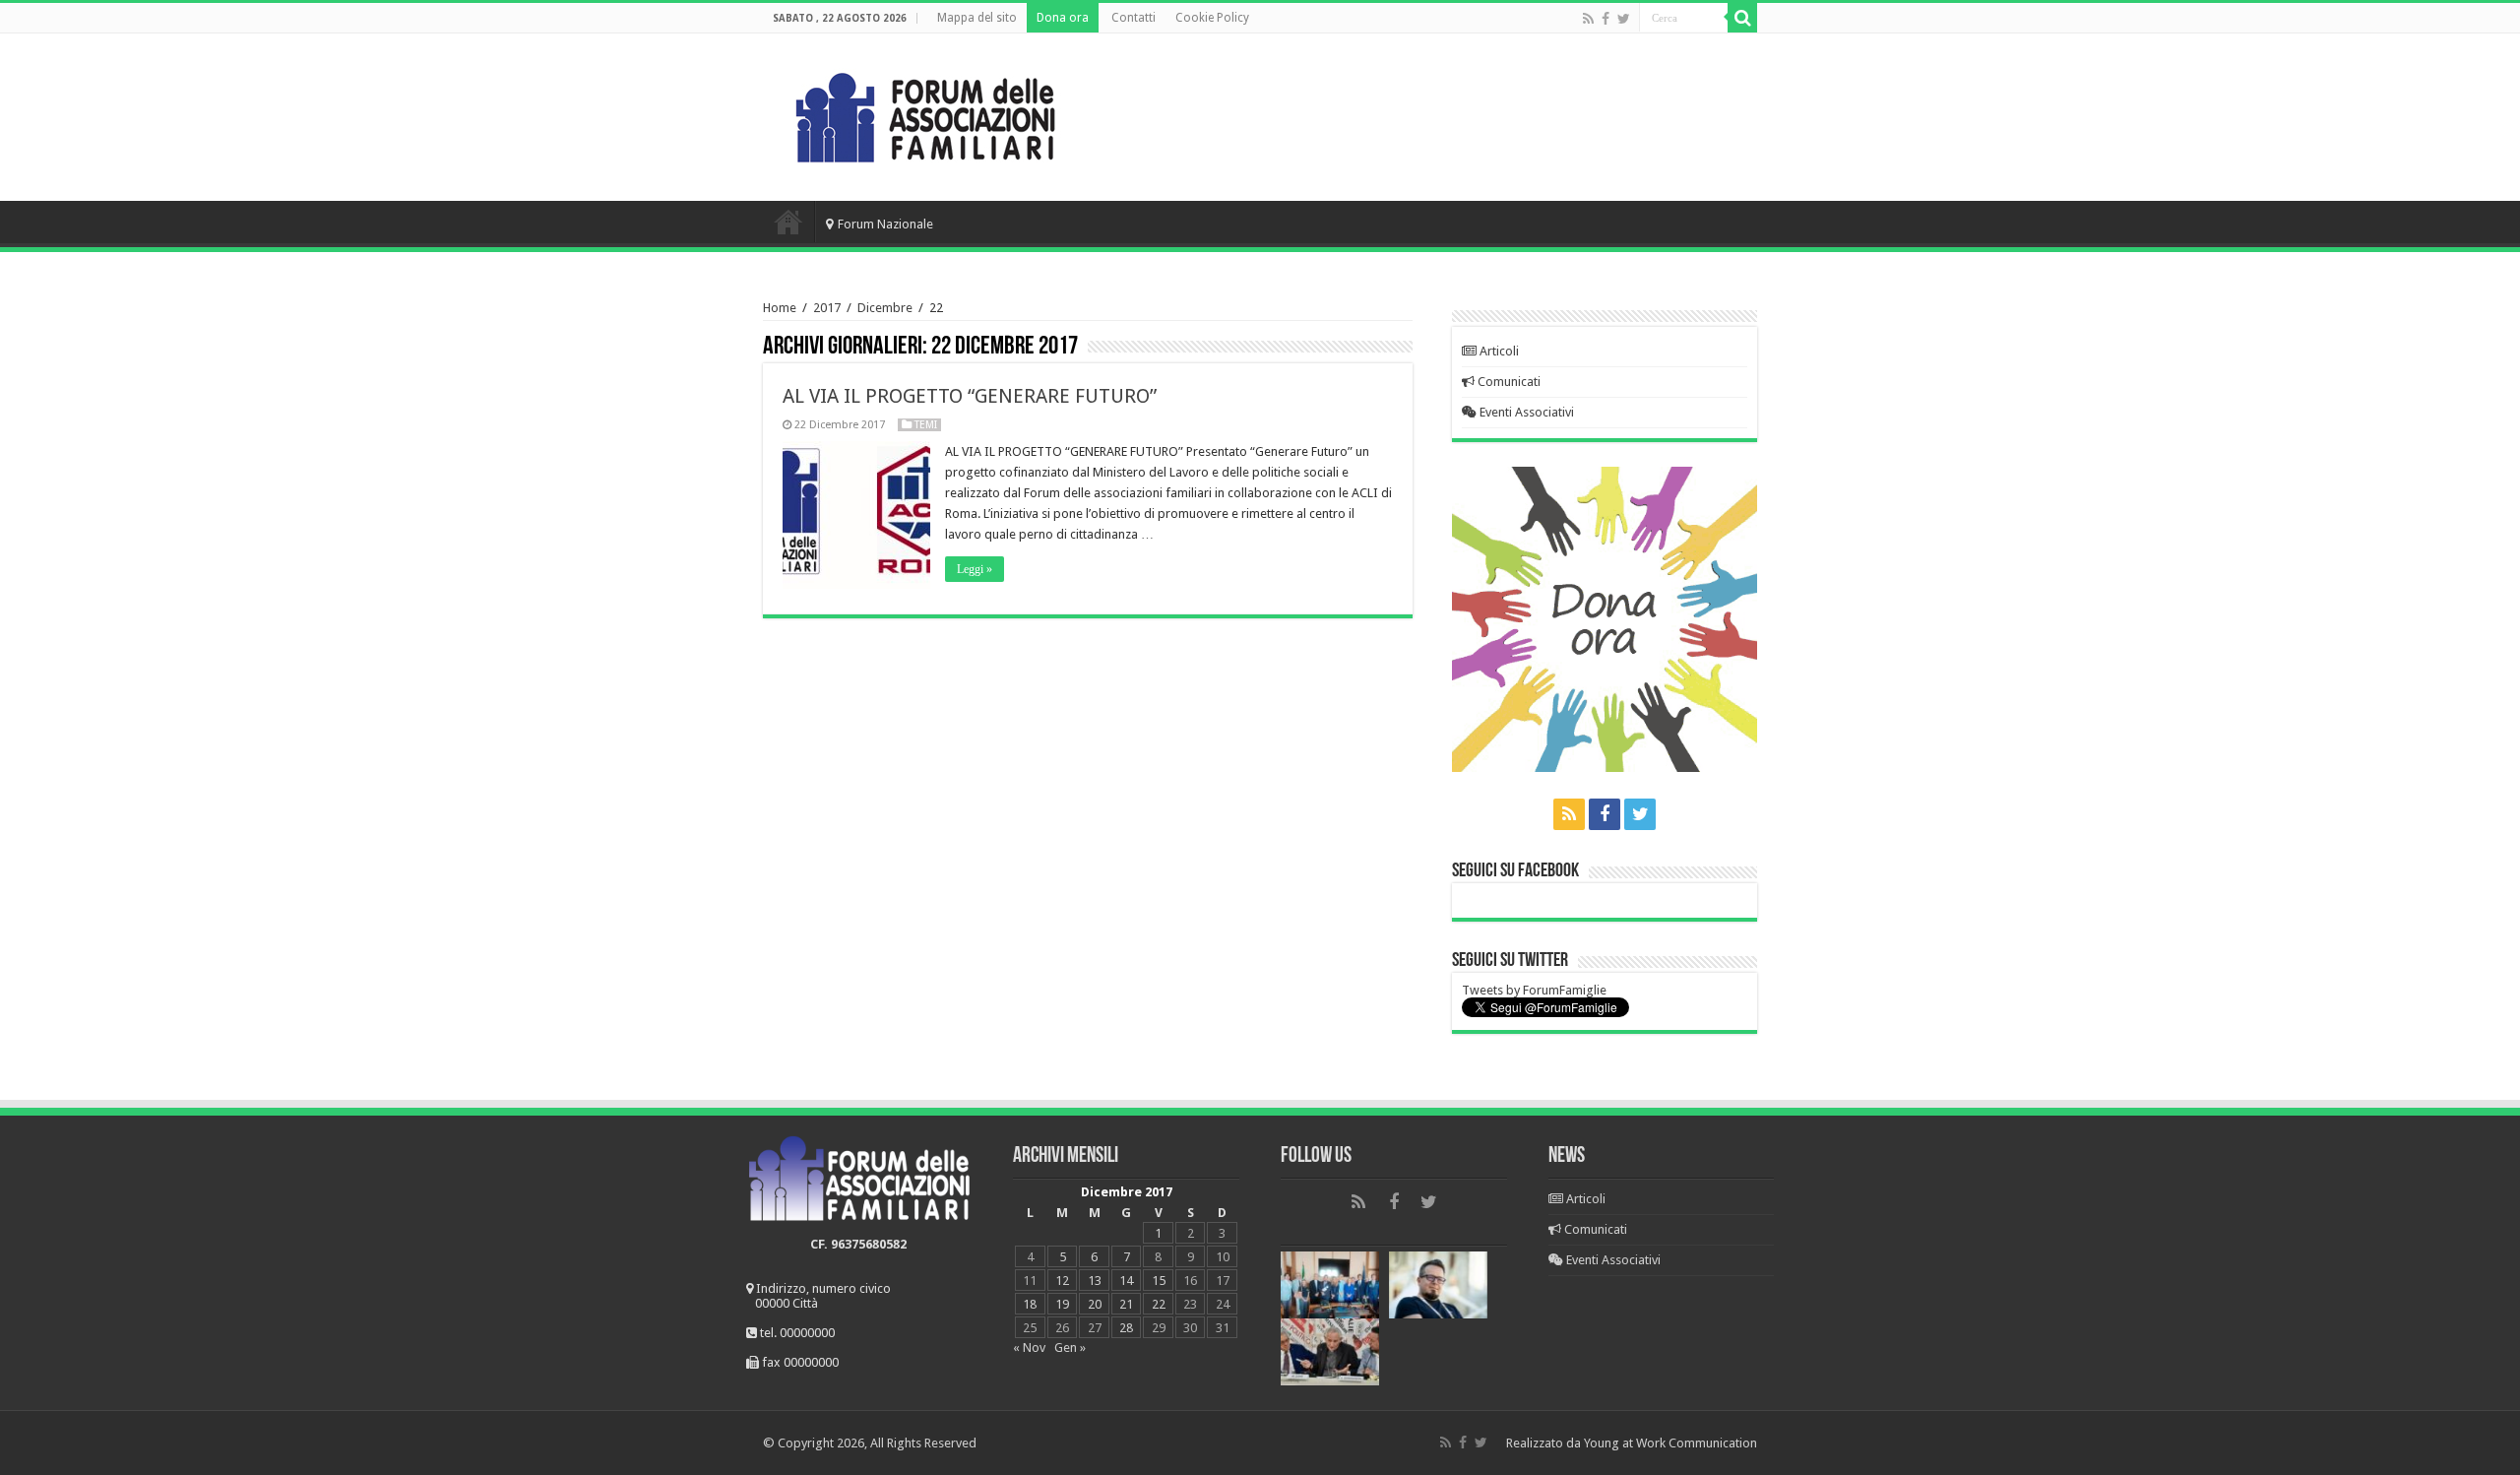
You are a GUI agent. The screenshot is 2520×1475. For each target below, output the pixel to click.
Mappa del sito (977, 18)
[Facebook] (1606, 19)
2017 (827, 308)
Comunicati (1508, 382)
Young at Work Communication (1670, 1443)
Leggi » (975, 569)
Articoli (1498, 351)
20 (1095, 1304)
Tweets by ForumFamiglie (1534, 990)
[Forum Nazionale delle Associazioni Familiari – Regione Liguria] (925, 113)
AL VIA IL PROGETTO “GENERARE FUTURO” (970, 396)
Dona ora (1063, 18)
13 (1095, 1281)
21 (1126, 1304)
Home (788, 222)
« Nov (1029, 1347)
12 (1062, 1281)
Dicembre (885, 308)
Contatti (1134, 18)
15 (1159, 1281)
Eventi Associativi (1525, 412)
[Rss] (1588, 19)
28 (1126, 1328)
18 (1030, 1304)
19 (1062, 1304)
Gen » (1070, 1347)
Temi (926, 425)
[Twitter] (1624, 19)
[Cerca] (1742, 18)
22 (1159, 1304)
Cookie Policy (1212, 18)
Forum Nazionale (885, 224)
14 (1126, 1281)
